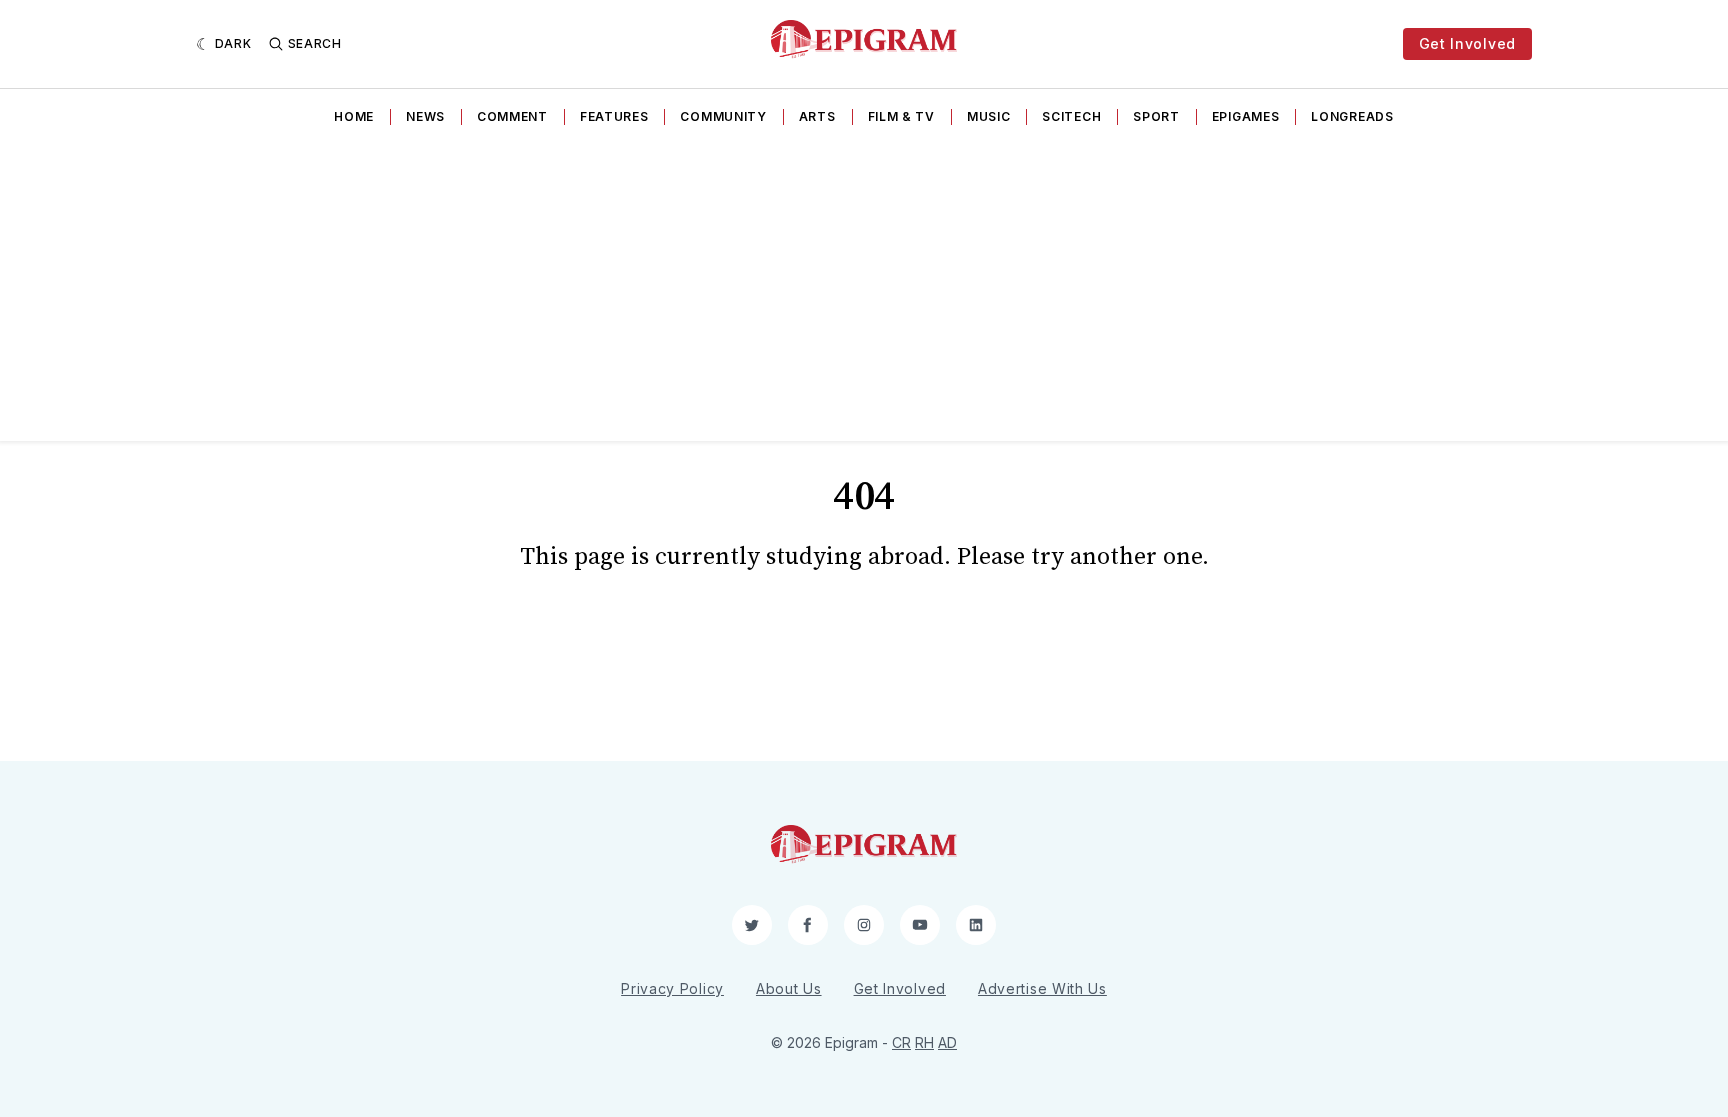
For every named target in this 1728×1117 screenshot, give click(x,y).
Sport (1156, 116)
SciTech (1071, 116)
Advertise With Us (1042, 988)
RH (924, 1042)
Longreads (1352, 116)
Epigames (1246, 116)
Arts (817, 116)
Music (989, 116)
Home (354, 116)
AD (947, 1042)
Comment (512, 116)
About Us (789, 988)
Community (723, 116)
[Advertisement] (864, 291)
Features (614, 116)
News (425, 116)
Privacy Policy (672, 988)
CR (901, 1042)
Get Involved (1467, 43)
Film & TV (901, 116)
